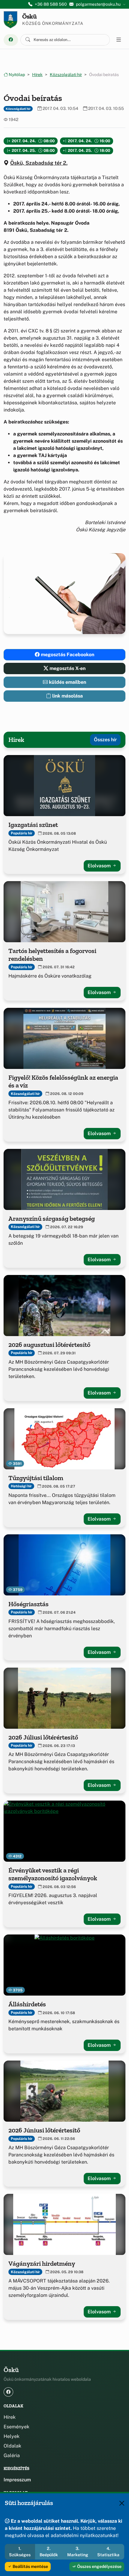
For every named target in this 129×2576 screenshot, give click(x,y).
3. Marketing (78, 2552)
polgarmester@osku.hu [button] (98, 4)
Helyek (12, 2436)
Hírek (37, 75)
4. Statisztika (108, 2552)
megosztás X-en (67, 668)
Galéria (12, 2455)
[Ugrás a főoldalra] (10, 20)
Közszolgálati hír (66, 75)
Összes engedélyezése (99, 2566)
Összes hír (105, 740)
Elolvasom (100, 866)
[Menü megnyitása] (119, 40)
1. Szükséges (20, 2552)
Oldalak (12, 2446)
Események (16, 2427)
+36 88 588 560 (51, 4)
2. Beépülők (49, 2552)
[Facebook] (11, 40)
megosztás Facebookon (67, 655)
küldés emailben (67, 682)
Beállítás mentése (30, 2566)
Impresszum (17, 2480)
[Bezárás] (122, 2503)
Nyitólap (16, 75)
